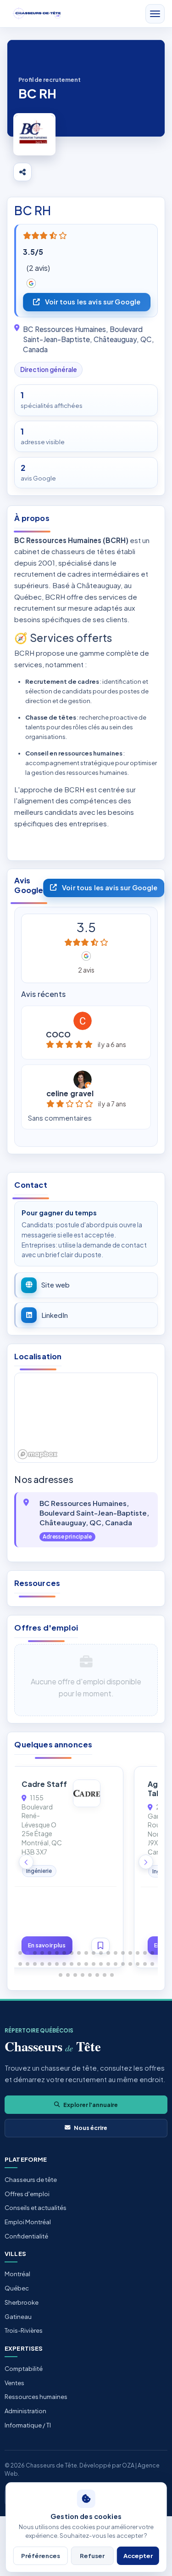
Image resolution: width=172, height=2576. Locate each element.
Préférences (41, 2556)
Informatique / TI (28, 2425)
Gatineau (18, 2317)
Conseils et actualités (36, 2208)
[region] (86, 1418)
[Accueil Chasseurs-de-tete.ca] (37, 14)
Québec (17, 2288)
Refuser (92, 2556)
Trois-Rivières (24, 2330)
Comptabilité (24, 2369)
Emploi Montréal (28, 2222)
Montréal (17, 2274)
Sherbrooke (22, 2302)
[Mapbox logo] (38, 1454)
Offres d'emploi (27, 2194)
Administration (25, 2411)
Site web (55, 1285)
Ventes (14, 2383)
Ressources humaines (36, 2397)
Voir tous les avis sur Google (93, 302)
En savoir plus (62, 1945)
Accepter (138, 2556)
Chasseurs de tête (31, 2180)
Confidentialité (26, 2236)
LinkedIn (55, 1315)
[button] (20, 1953)
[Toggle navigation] (155, 14)
